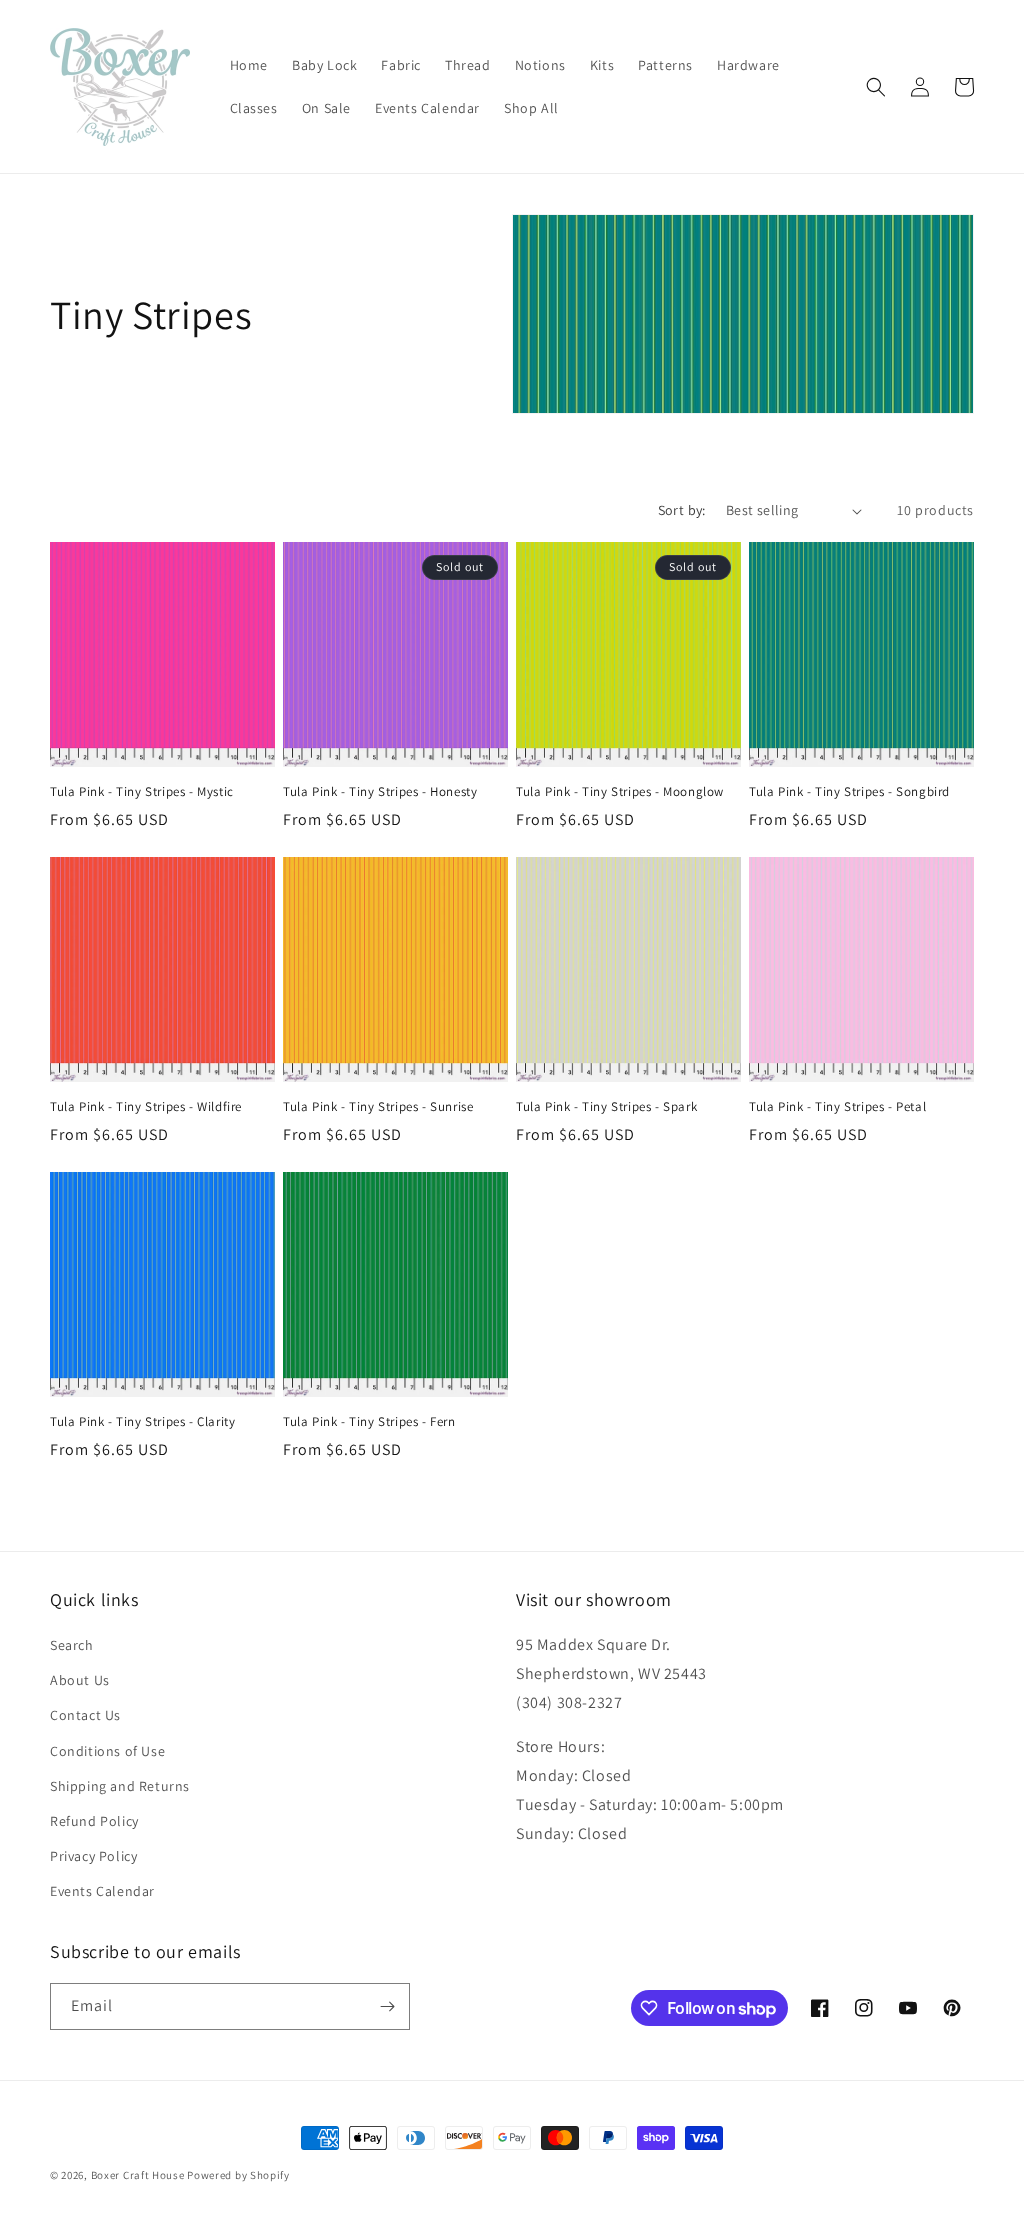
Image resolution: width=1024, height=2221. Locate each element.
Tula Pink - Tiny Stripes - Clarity (142, 1422)
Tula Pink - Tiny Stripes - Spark (606, 1107)
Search (72, 1645)
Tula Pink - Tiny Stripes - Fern (369, 1422)
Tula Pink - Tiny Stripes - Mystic (142, 792)
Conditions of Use (107, 1751)
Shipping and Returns (120, 1786)
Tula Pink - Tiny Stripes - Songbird (849, 792)
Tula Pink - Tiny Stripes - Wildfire (146, 1107)
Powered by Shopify (238, 2175)
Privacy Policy (93, 1856)
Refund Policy (94, 1821)
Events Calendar (102, 1891)
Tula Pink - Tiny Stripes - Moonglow (620, 792)
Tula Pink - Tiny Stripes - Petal (837, 1107)
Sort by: (682, 510)
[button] (876, 87)
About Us (80, 1680)
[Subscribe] (387, 2006)
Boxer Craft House (138, 2175)
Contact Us (85, 1715)
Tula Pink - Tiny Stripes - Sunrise (378, 1107)
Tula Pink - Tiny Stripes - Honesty (380, 792)
